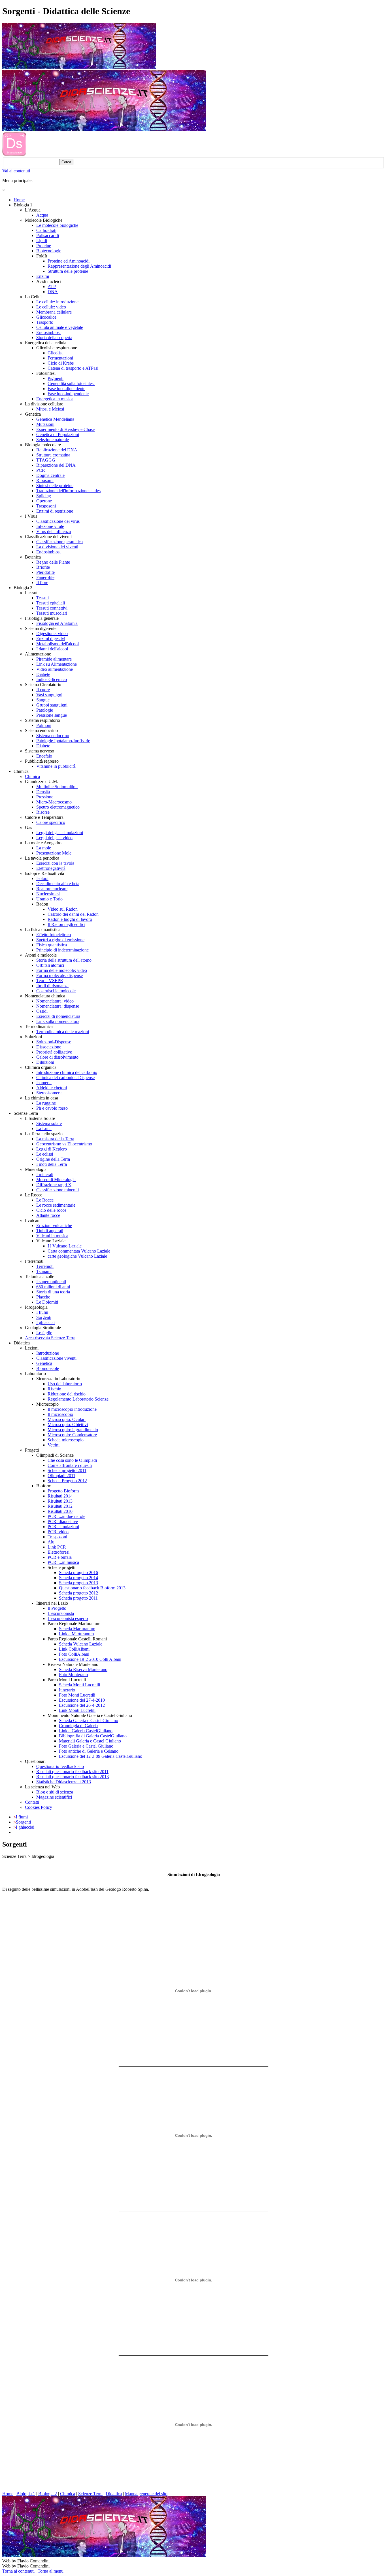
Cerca (66, 162)
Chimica (68, 2494)
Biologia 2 (48, 2494)
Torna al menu (51, 2571)
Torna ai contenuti (18, 2571)
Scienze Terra (90, 2494)
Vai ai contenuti (16, 171)
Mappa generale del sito (146, 2494)
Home (8, 2494)
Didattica (114, 2494)
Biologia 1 (26, 2494)
